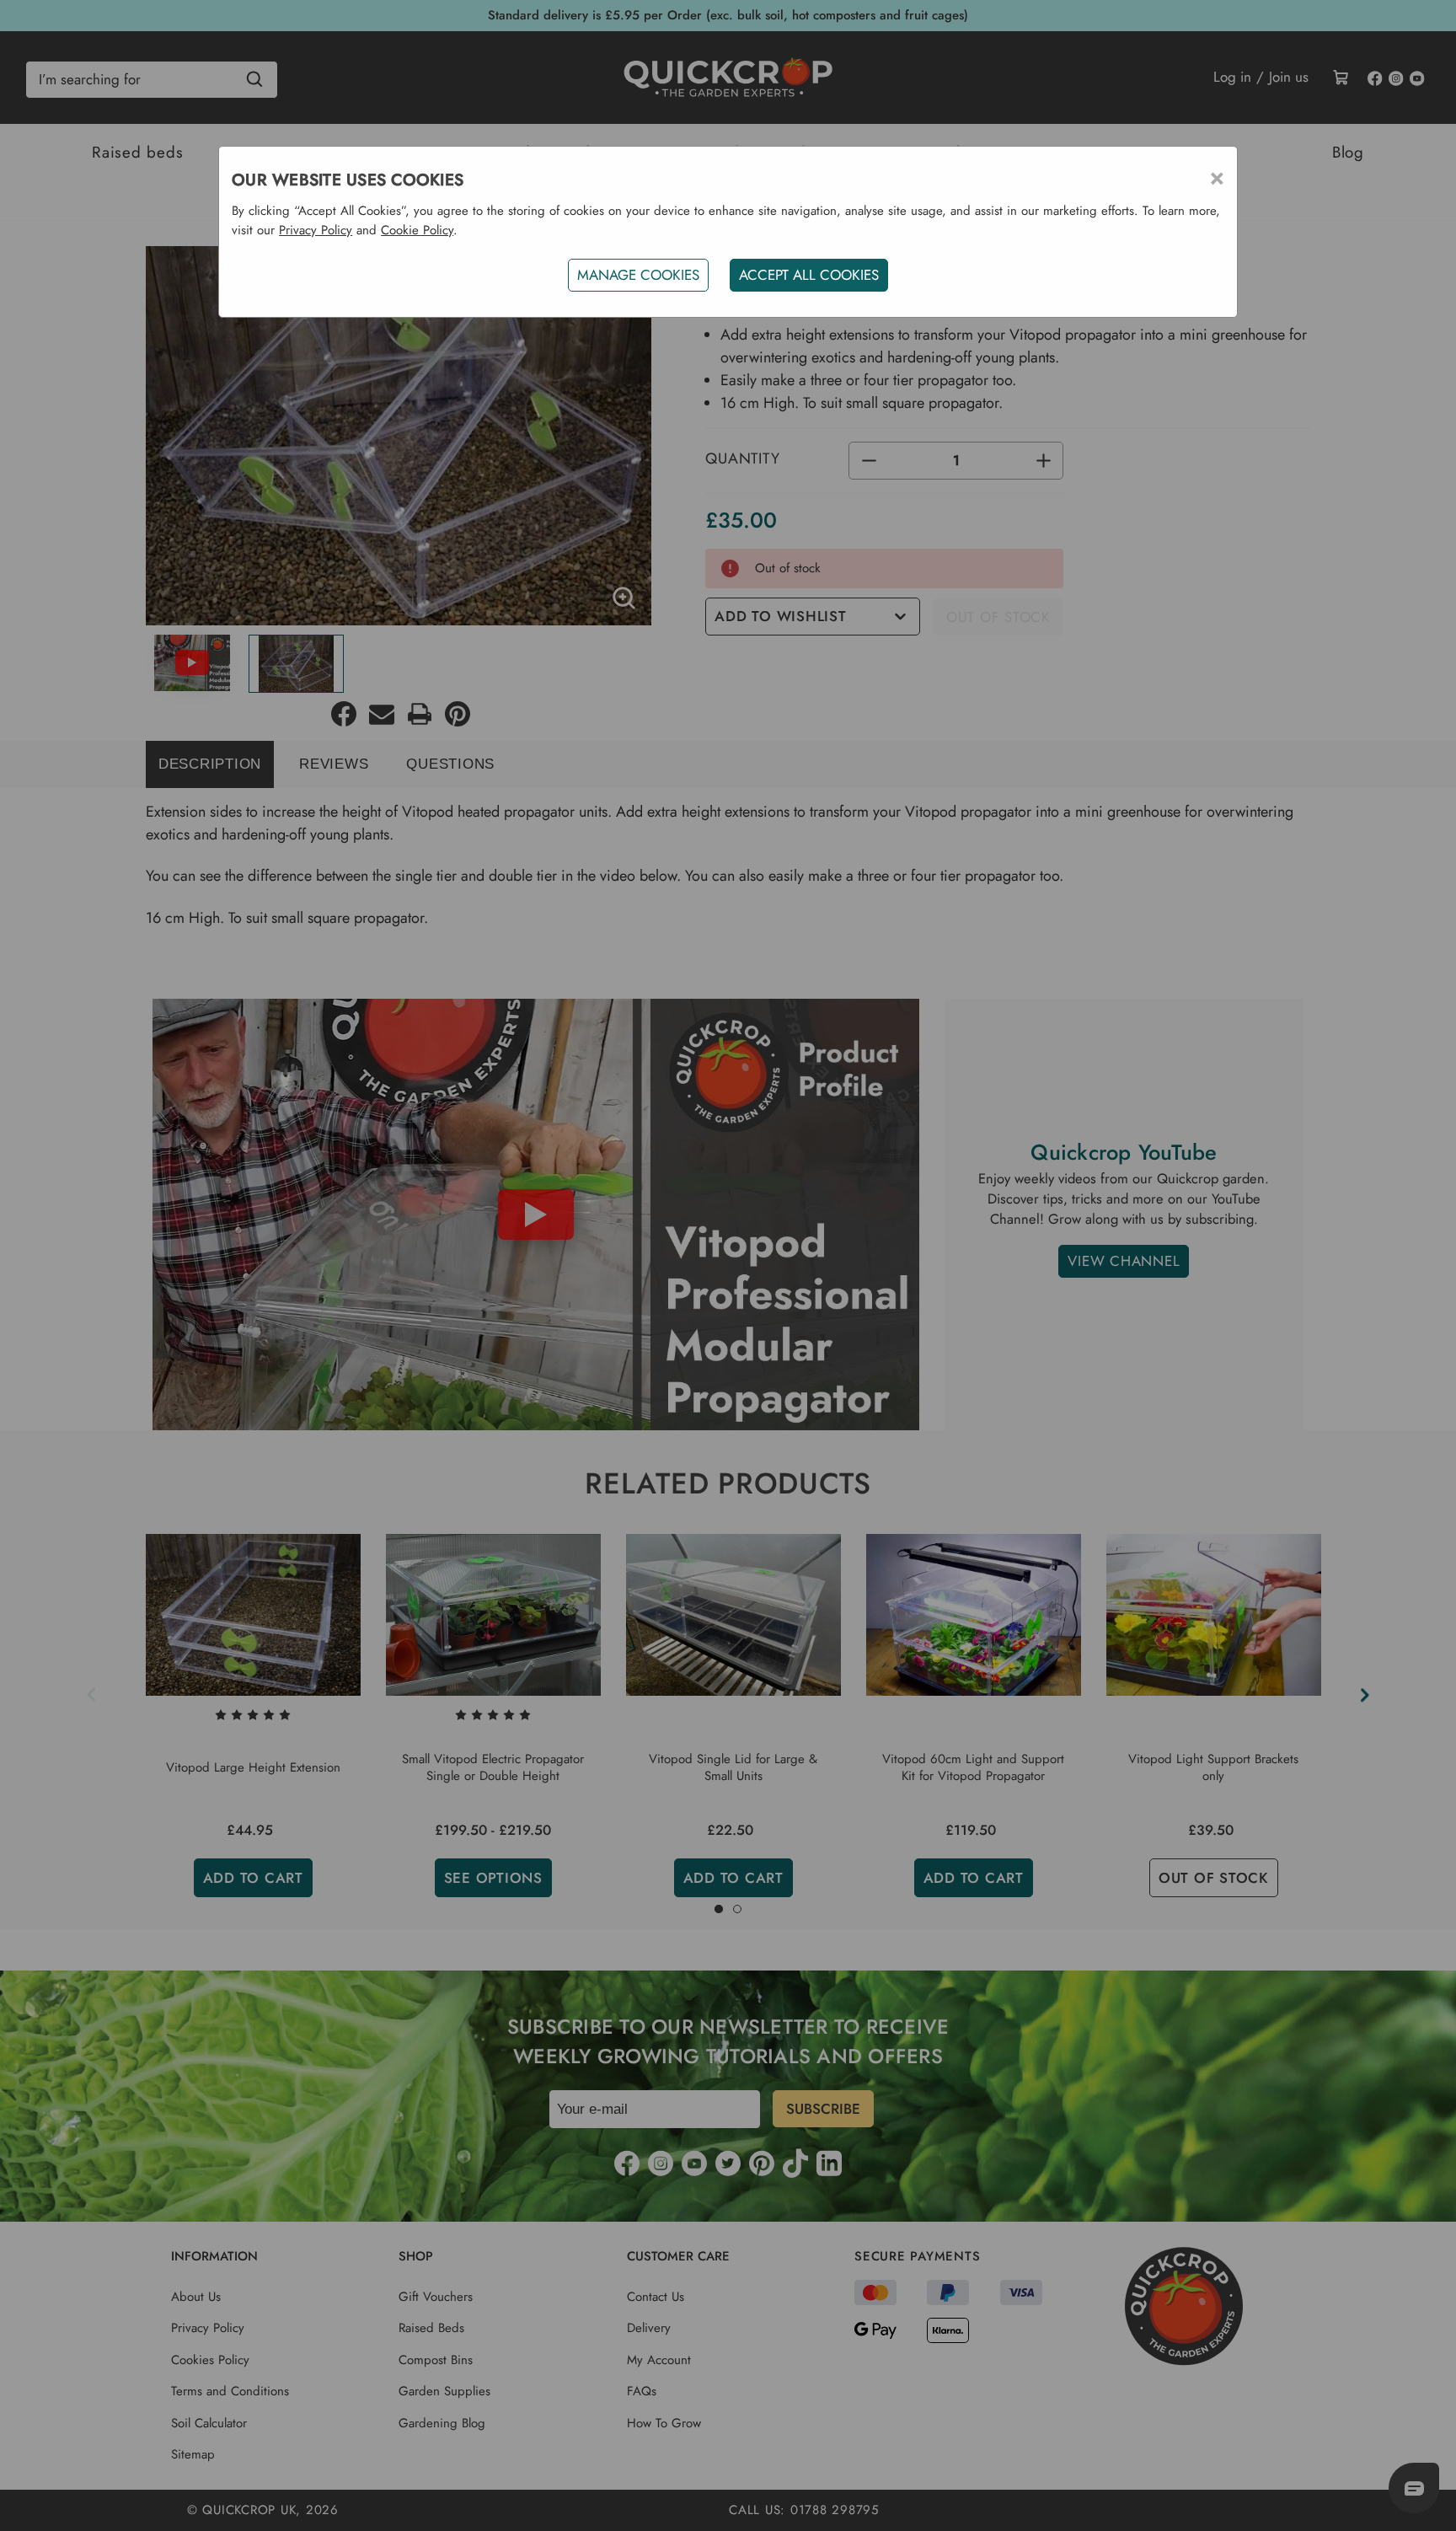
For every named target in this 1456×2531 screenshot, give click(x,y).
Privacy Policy (316, 230)
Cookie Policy (417, 230)
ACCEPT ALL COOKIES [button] (809, 275)
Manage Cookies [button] (638, 275)
